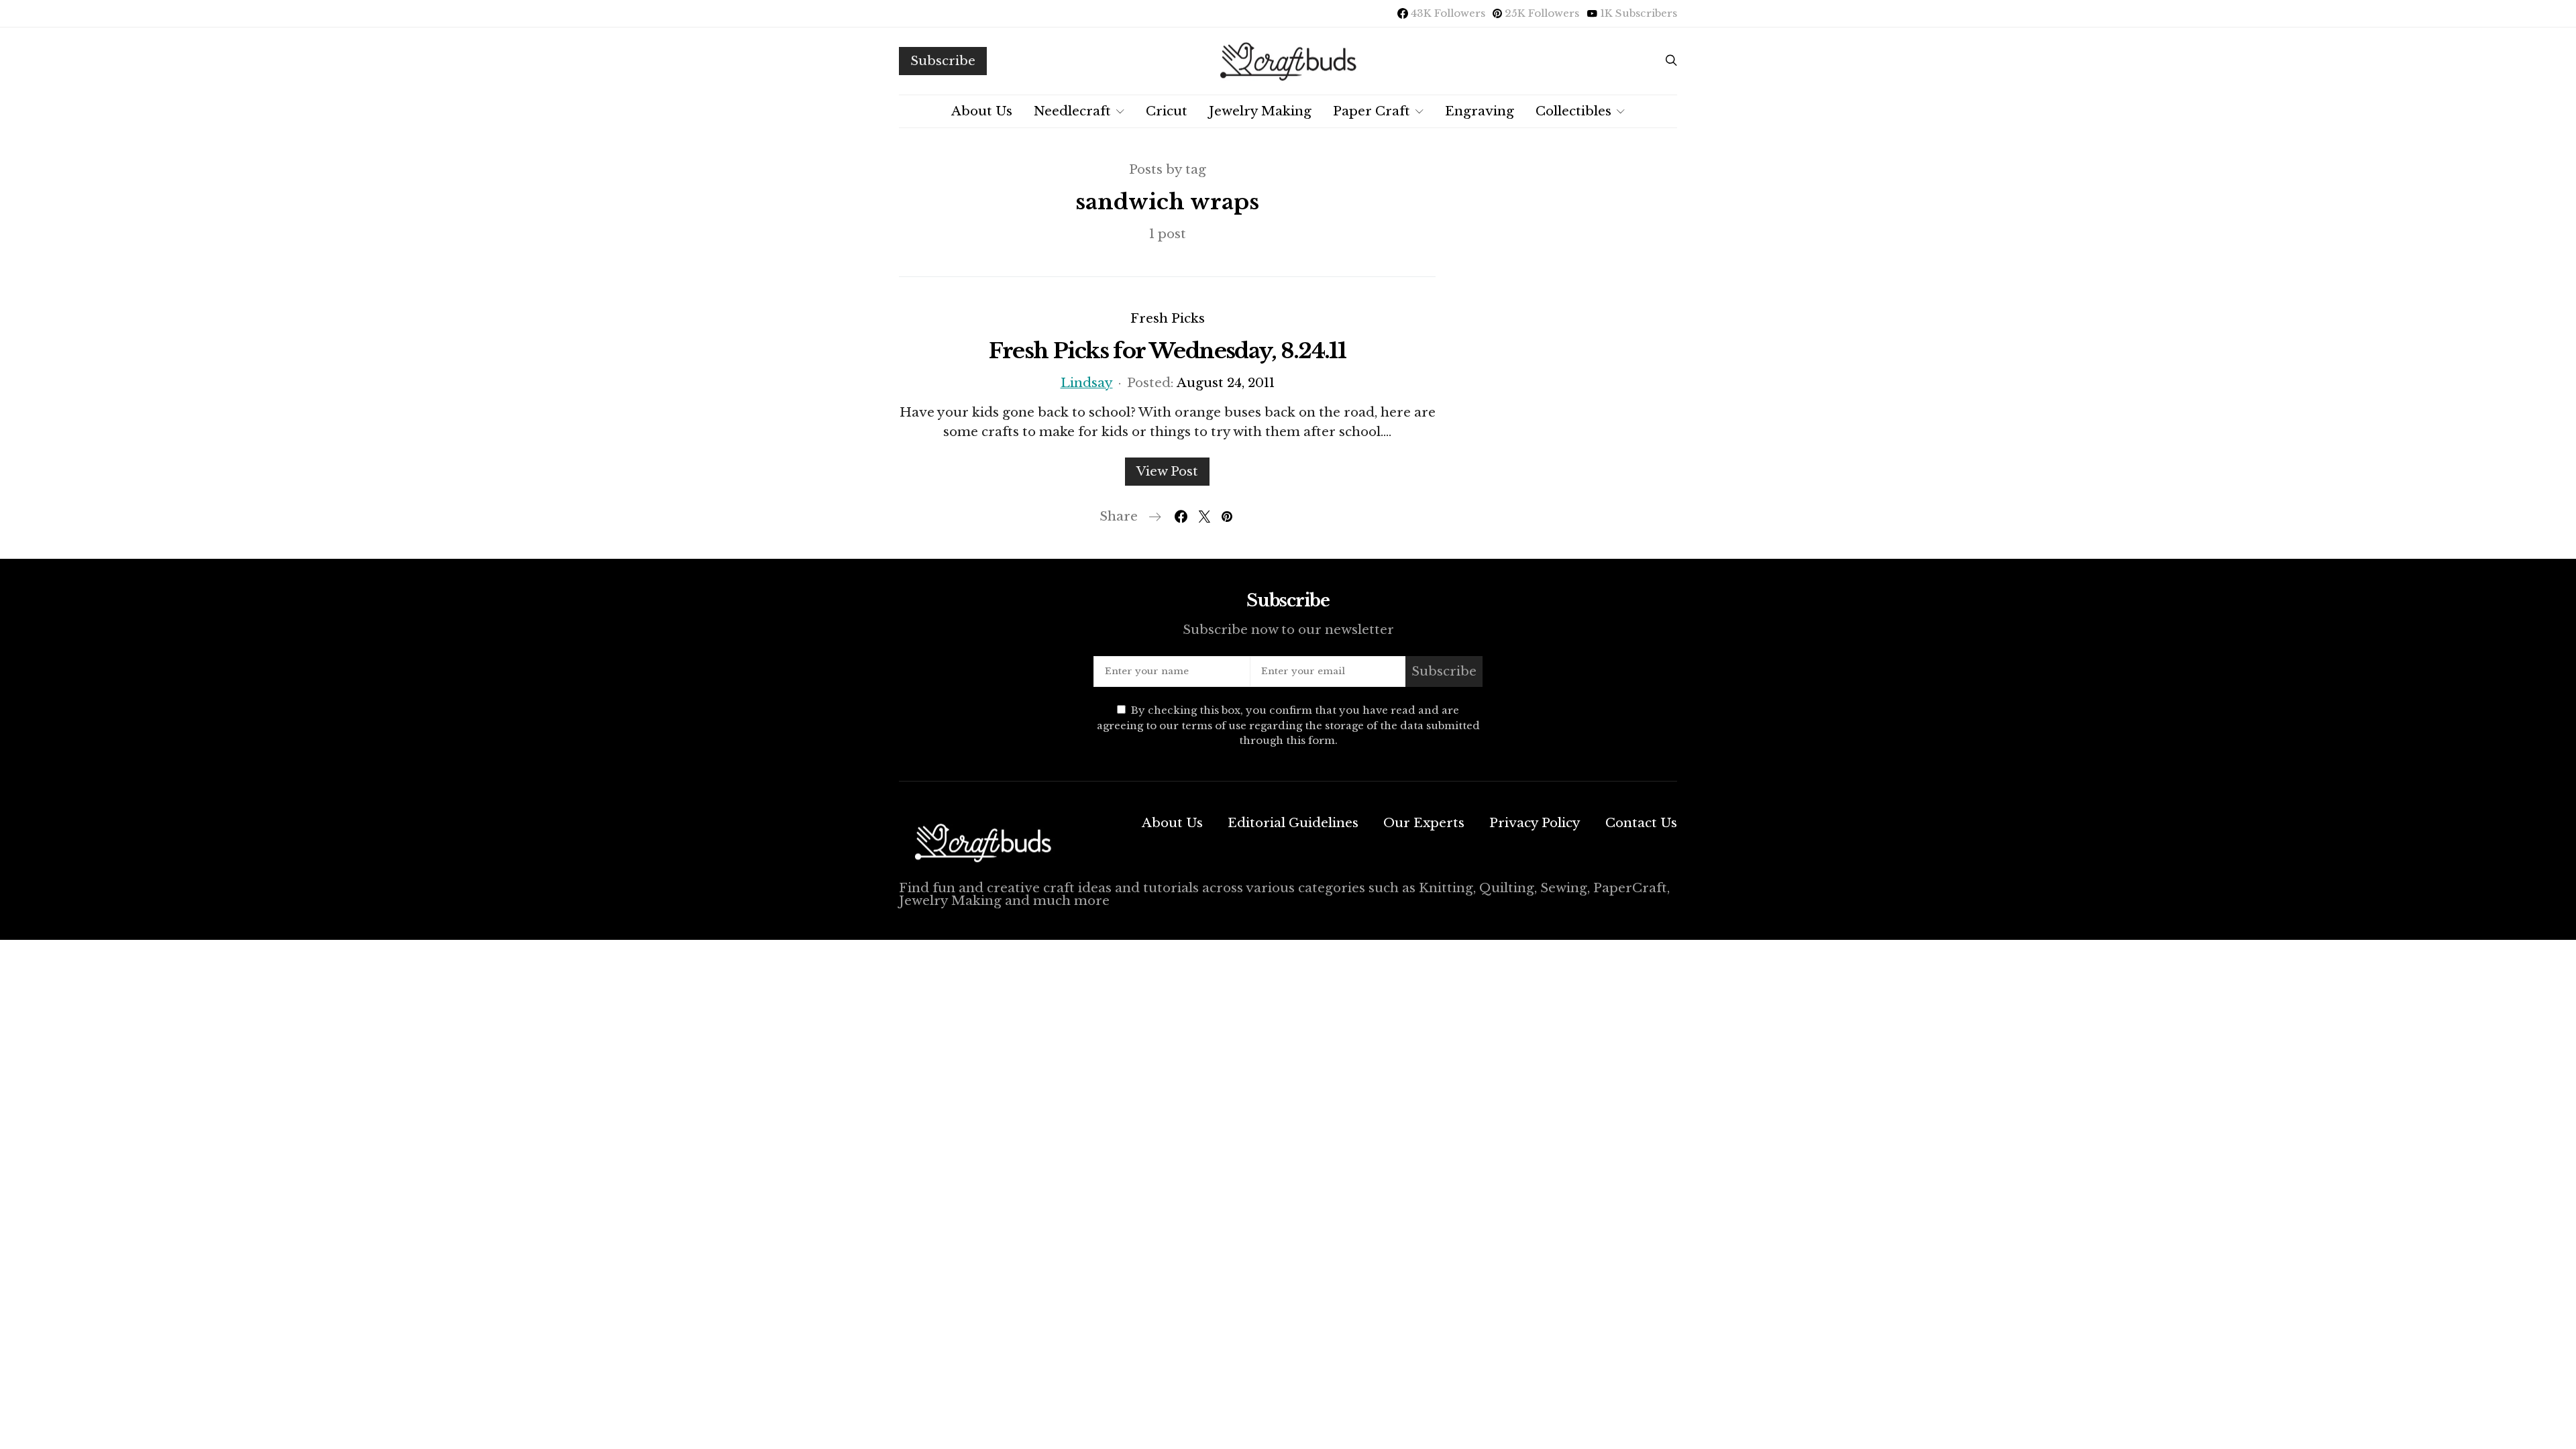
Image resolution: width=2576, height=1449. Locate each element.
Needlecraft (1072, 111)
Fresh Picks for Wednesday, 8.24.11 (1168, 351)
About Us (982, 111)
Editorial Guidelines (1293, 823)
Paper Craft (1372, 111)
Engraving (1480, 111)
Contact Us (1641, 823)
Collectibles (1573, 111)
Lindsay (1087, 383)
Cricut (1167, 111)
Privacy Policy (1535, 823)
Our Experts (1424, 823)
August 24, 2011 (1226, 383)
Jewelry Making (1260, 111)
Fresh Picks (1168, 318)
